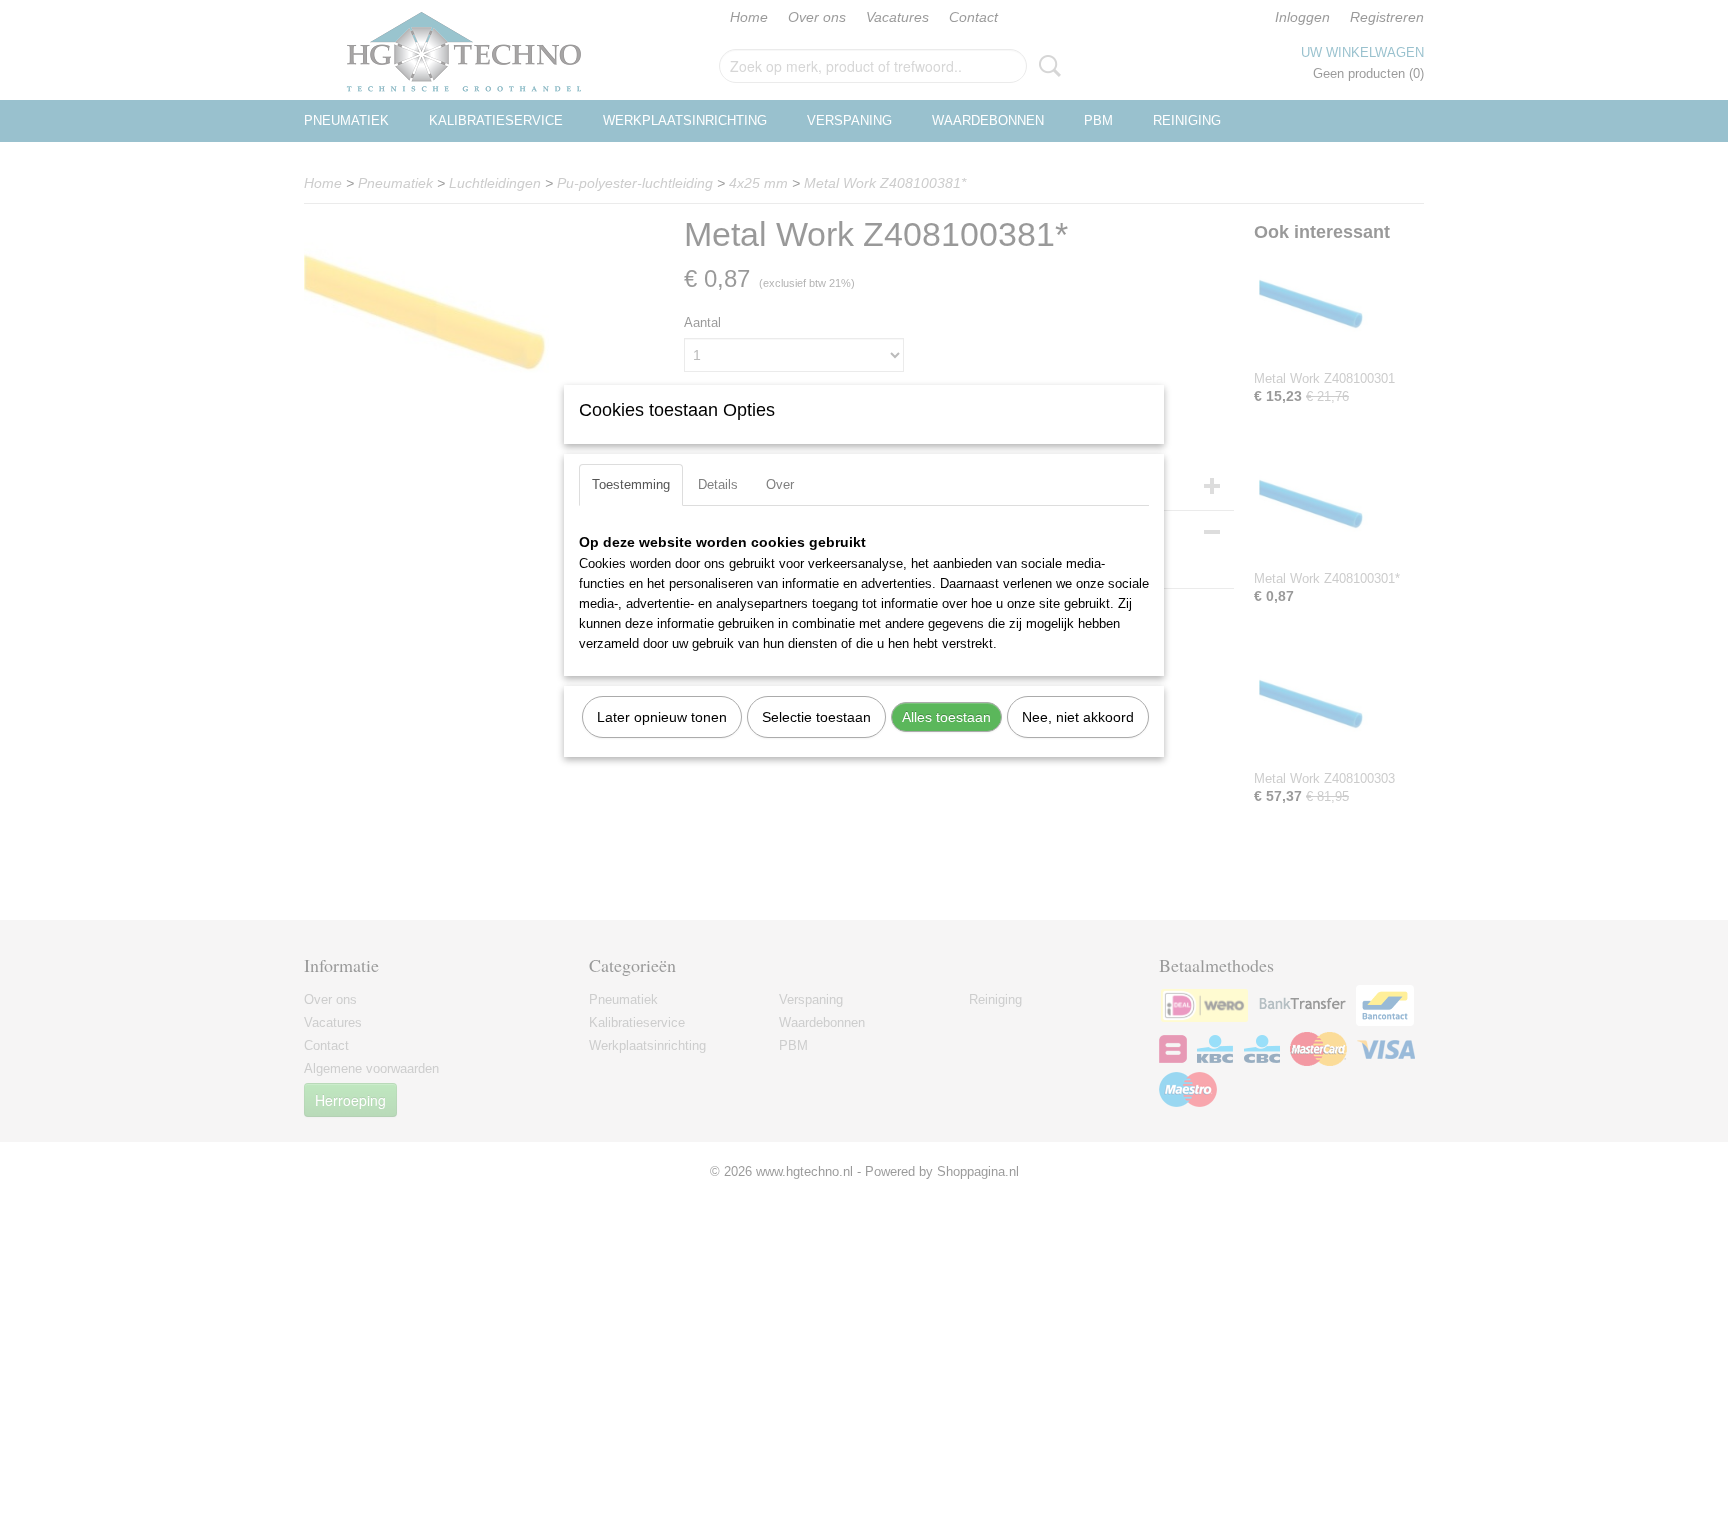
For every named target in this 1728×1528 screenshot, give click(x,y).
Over (780, 484)
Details (718, 484)
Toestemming (631, 484)
